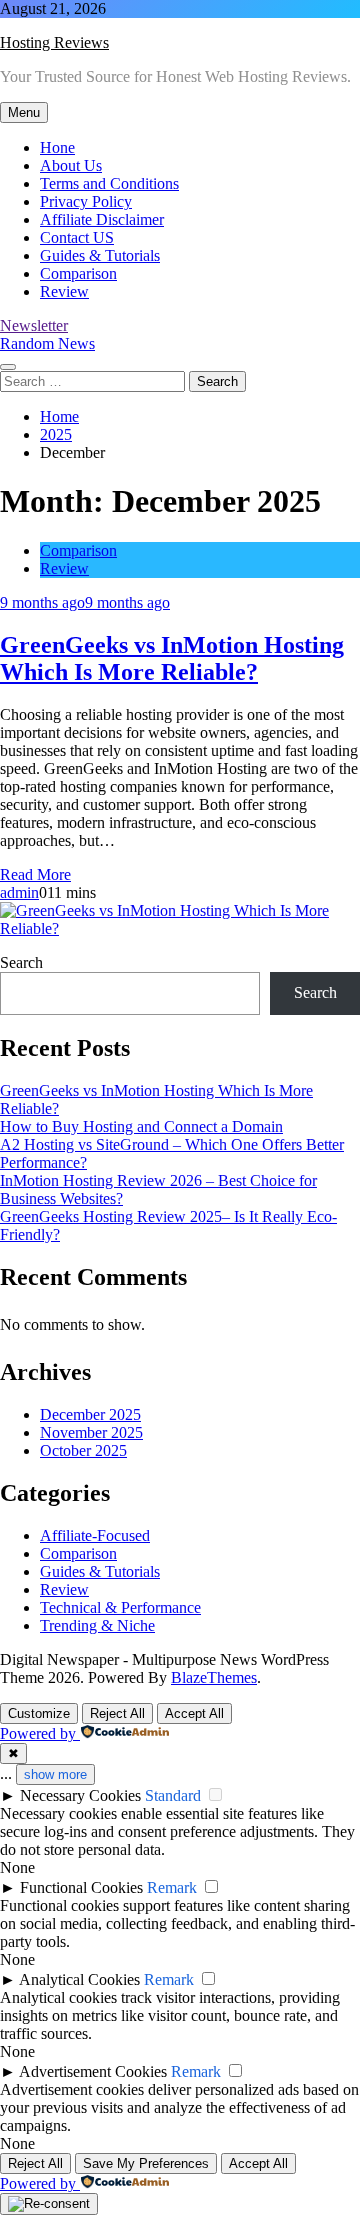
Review (64, 291)
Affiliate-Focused (95, 1535)
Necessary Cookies (80, 1795)
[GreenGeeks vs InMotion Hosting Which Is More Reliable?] (180, 928)
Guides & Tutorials (100, 255)
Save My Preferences (146, 2163)
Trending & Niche (97, 1625)
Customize (39, 1713)
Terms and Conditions (109, 183)
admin (19, 892)
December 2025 (90, 1414)
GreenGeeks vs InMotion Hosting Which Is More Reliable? (172, 658)
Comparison (78, 273)
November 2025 (91, 1432)
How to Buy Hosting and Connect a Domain (141, 1126)
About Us (71, 165)
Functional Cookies (81, 1887)
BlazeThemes (214, 1677)
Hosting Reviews (54, 42)
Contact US (77, 237)
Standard (173, 1795)
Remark (172, 1887)
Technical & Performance (120, 1607)
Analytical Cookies (79, 1979)
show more (55, 1774)
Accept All (194, 1713)
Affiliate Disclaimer (102, 219)
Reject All (117, 1713)
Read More (35, 874)
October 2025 (83, 1450)
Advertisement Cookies (93, 2071)
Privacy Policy (86, 201)
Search (21, 962)
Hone (57, 147)
